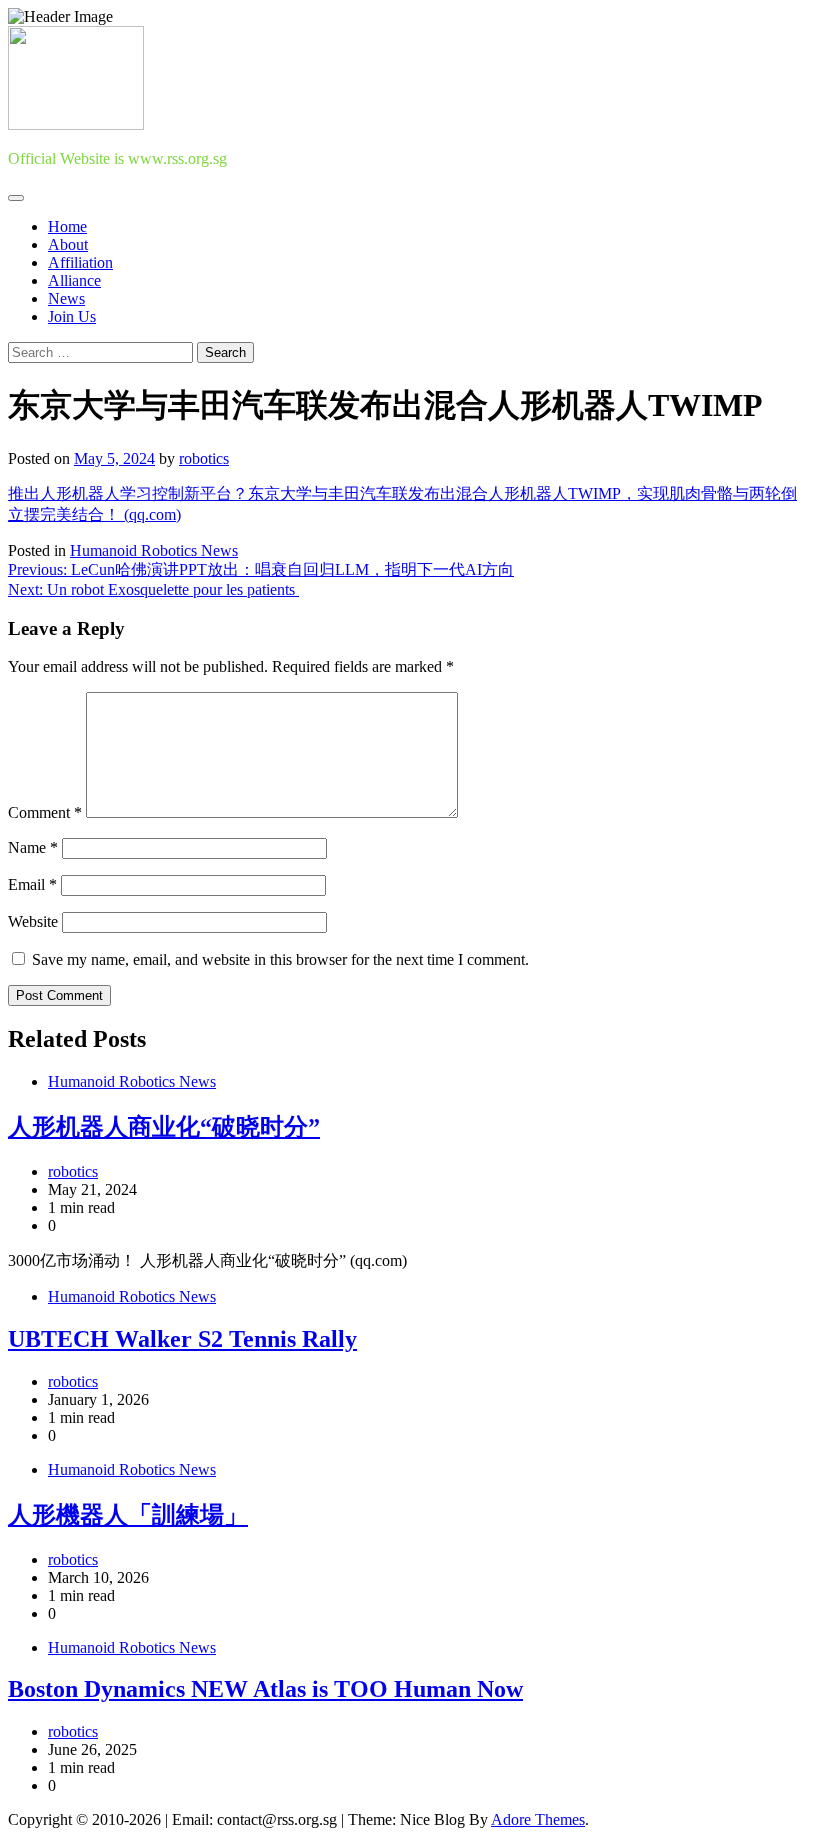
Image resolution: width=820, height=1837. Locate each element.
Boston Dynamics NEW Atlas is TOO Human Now (265, 1689)
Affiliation (80, 262)
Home (67, 226)
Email (32, 884)
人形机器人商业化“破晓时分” (164, 1127)
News (66, 298)
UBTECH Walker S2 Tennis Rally (182, 1339)
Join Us (72, 316)
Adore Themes (538, 1819)
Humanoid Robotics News (154, 550)
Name (33, 847)
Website (33, 921)
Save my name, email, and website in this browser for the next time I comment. (280, 959)
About (68, 244)
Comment (45, 812)
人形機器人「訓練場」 (128, 1515)
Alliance (74, 280)
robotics (204, 458)
